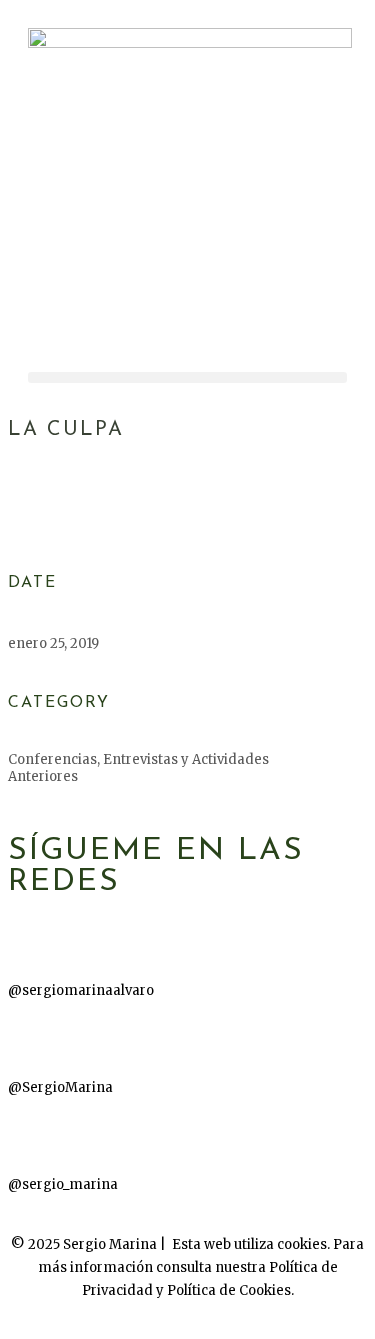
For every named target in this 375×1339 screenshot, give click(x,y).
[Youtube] (33, 1037)
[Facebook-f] (33, 940)
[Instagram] (33, 1134)
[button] (187, 377)
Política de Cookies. (230, 1290)
